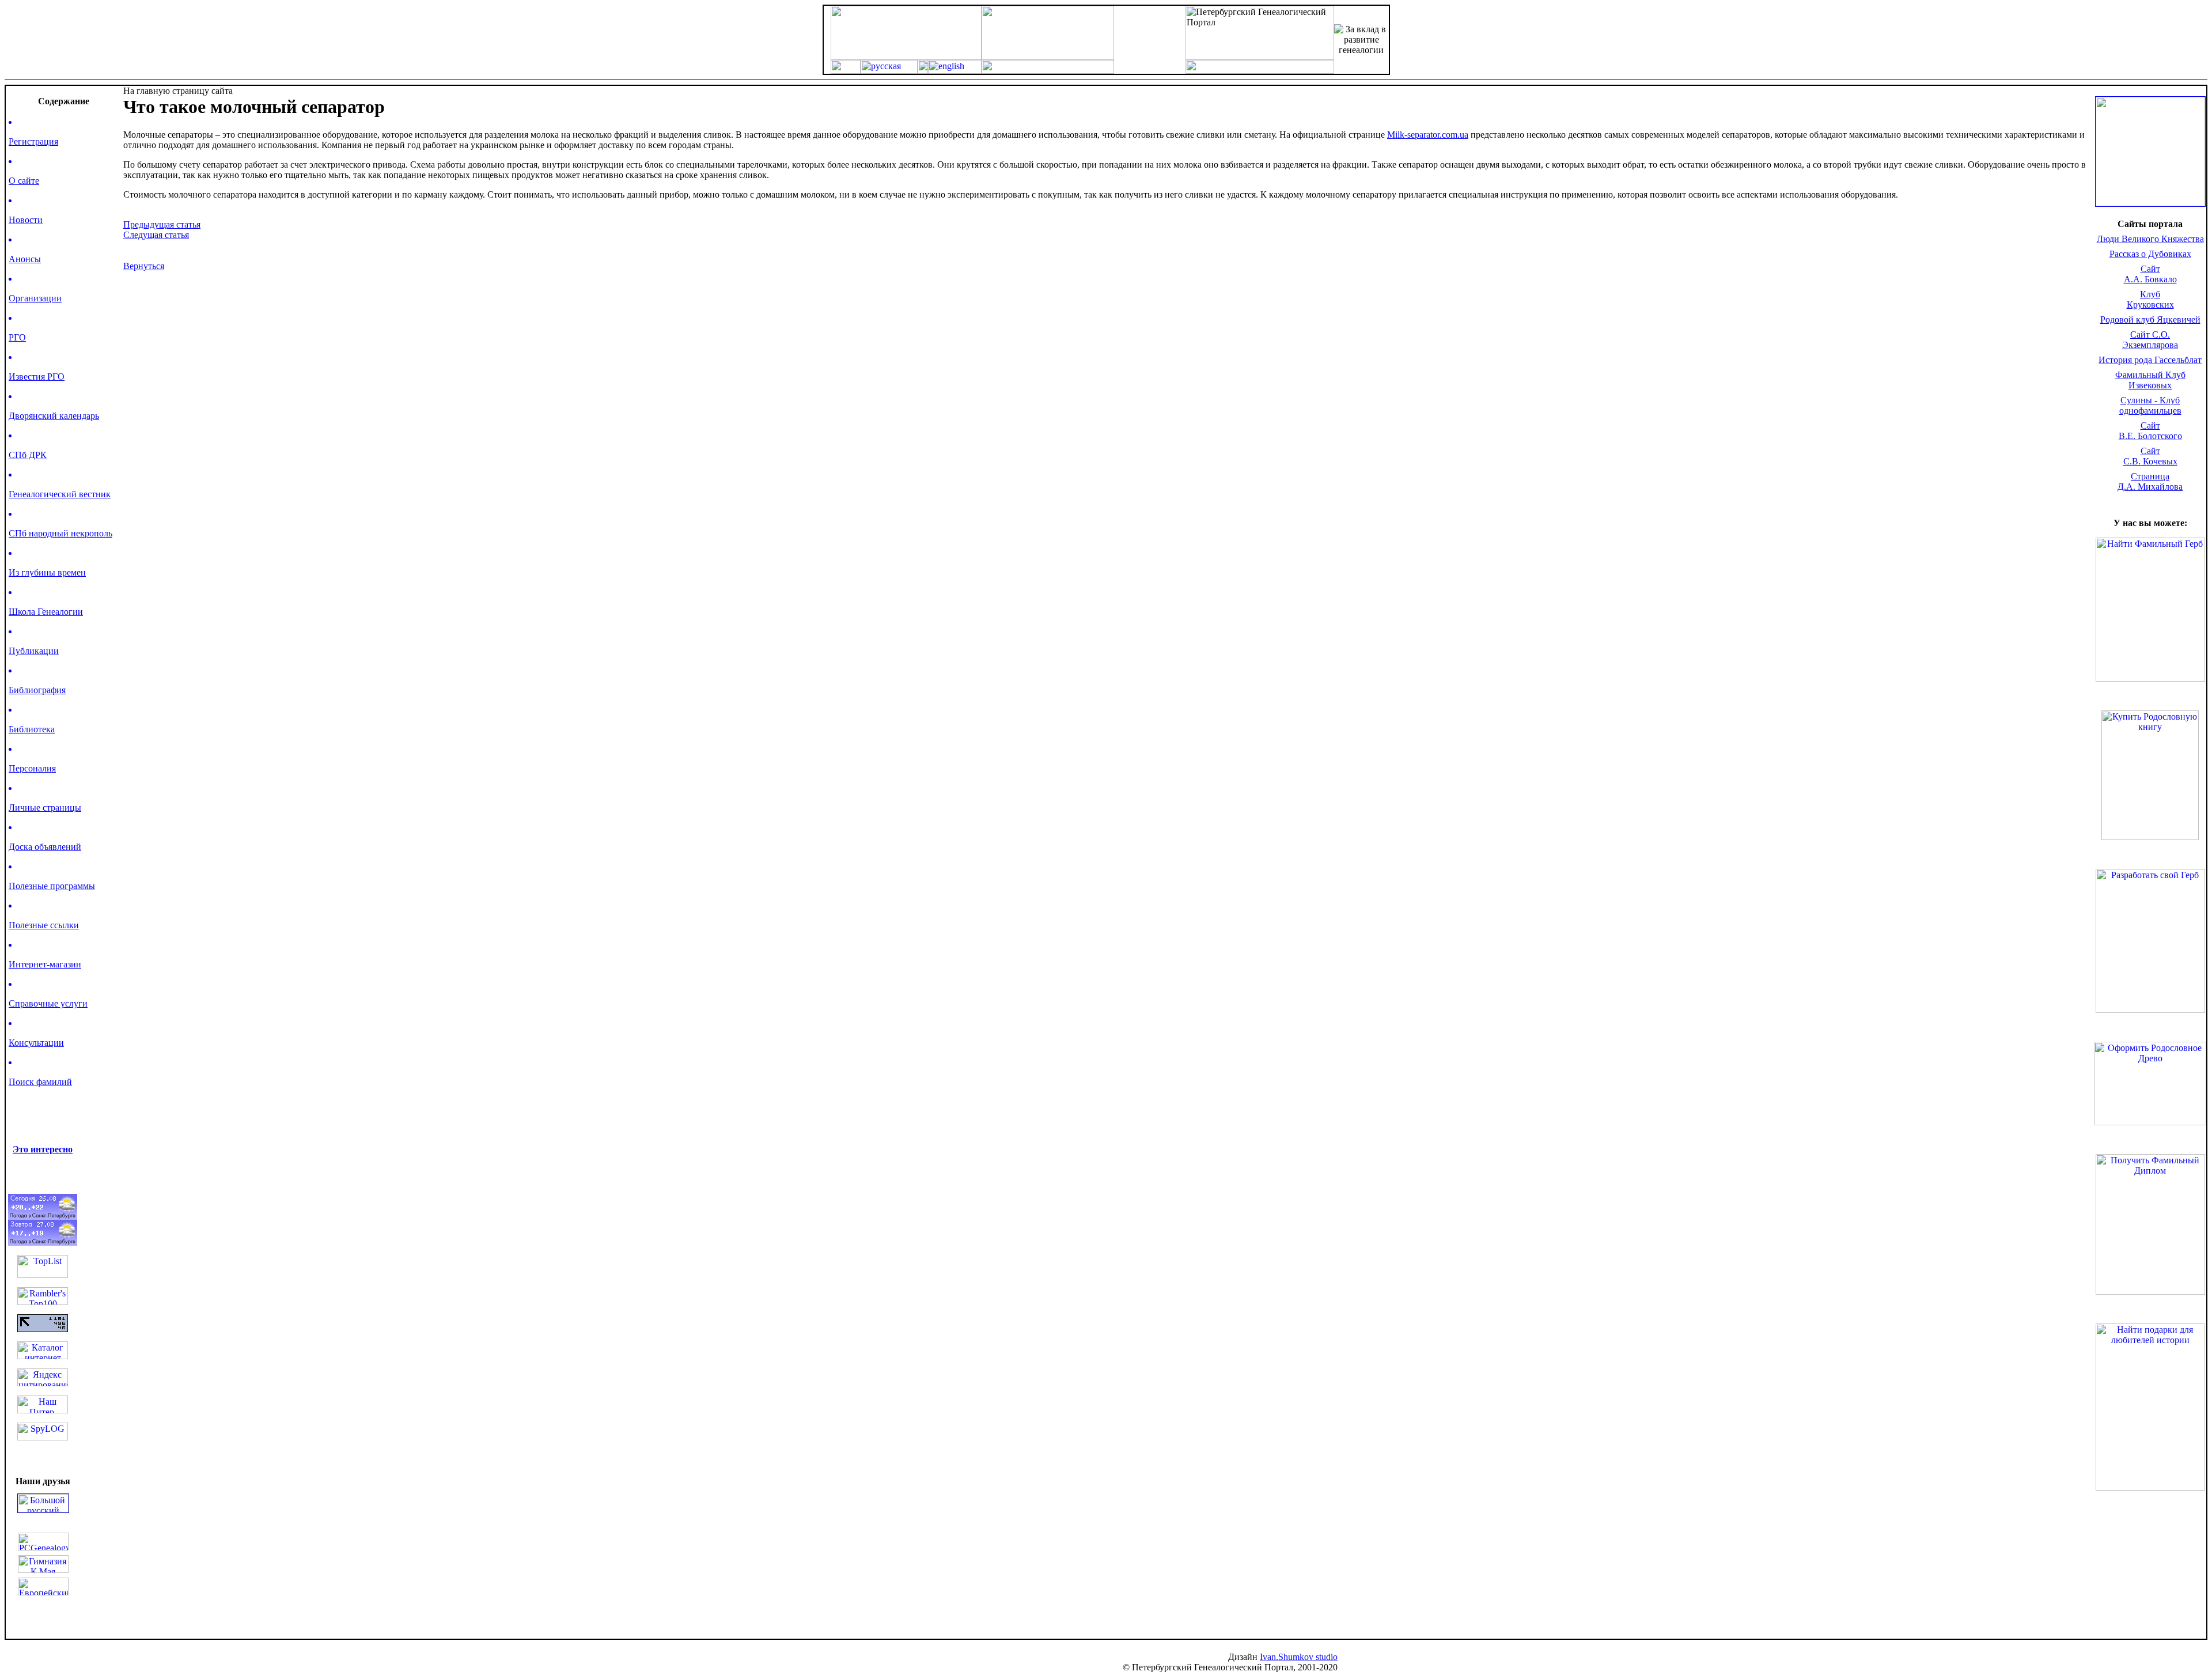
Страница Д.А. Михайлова (2150, 481)
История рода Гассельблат (2150, 360)
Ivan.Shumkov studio (1299, 1657)
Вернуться (144, 266)
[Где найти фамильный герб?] (2150, 203)
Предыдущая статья (162, 224)
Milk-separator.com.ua (1428, 135)
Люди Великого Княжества (2150, 239)
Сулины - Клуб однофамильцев (2150, 405)
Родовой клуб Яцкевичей (2150, 319)
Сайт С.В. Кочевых (2150, 456)
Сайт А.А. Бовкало (2150, 274)
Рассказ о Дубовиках (2150, 254)
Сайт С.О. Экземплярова (2150, 340)
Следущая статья (156, 235)
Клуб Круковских (2150, 299)
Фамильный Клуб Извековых (2150, 380)
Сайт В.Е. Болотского (2150, 431)
